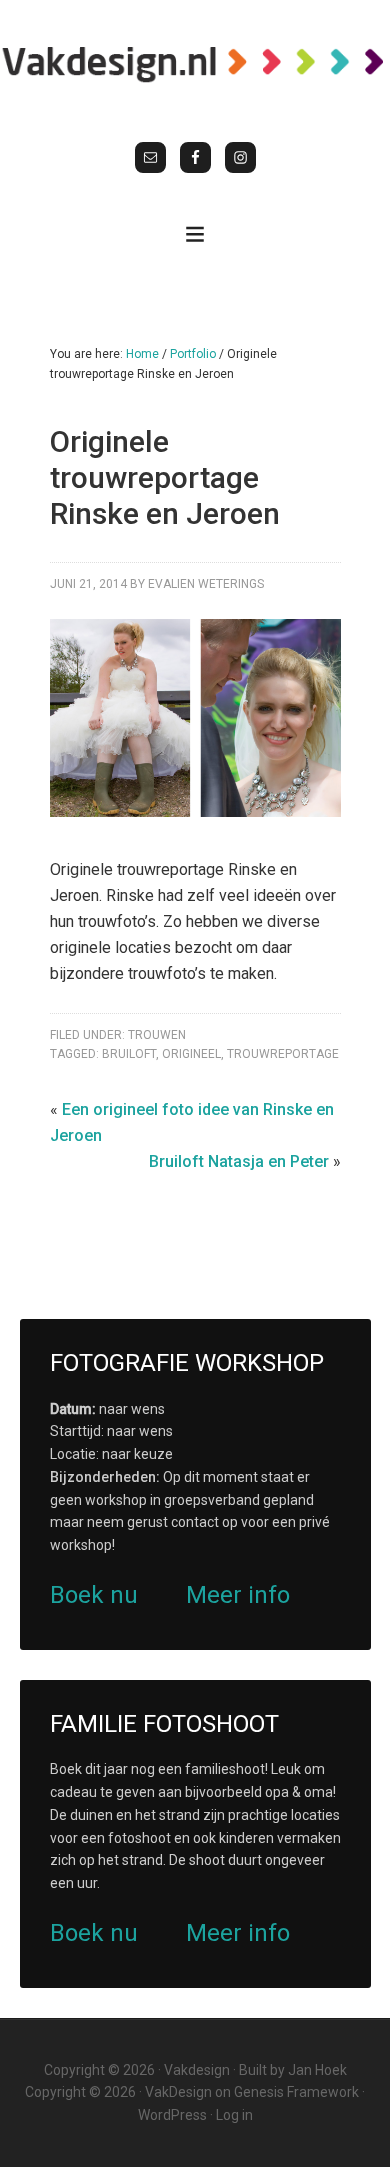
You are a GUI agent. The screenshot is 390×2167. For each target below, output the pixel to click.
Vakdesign (197, 2070)
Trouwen (157, 1035)
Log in (234, 2115)
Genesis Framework (296, 2092)
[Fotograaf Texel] (195, 63)
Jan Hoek (317, 2070)
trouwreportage (283, 1054)
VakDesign (178, 2092)
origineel (191, 1054)
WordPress (172, 2115)
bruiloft (129, 1054)
